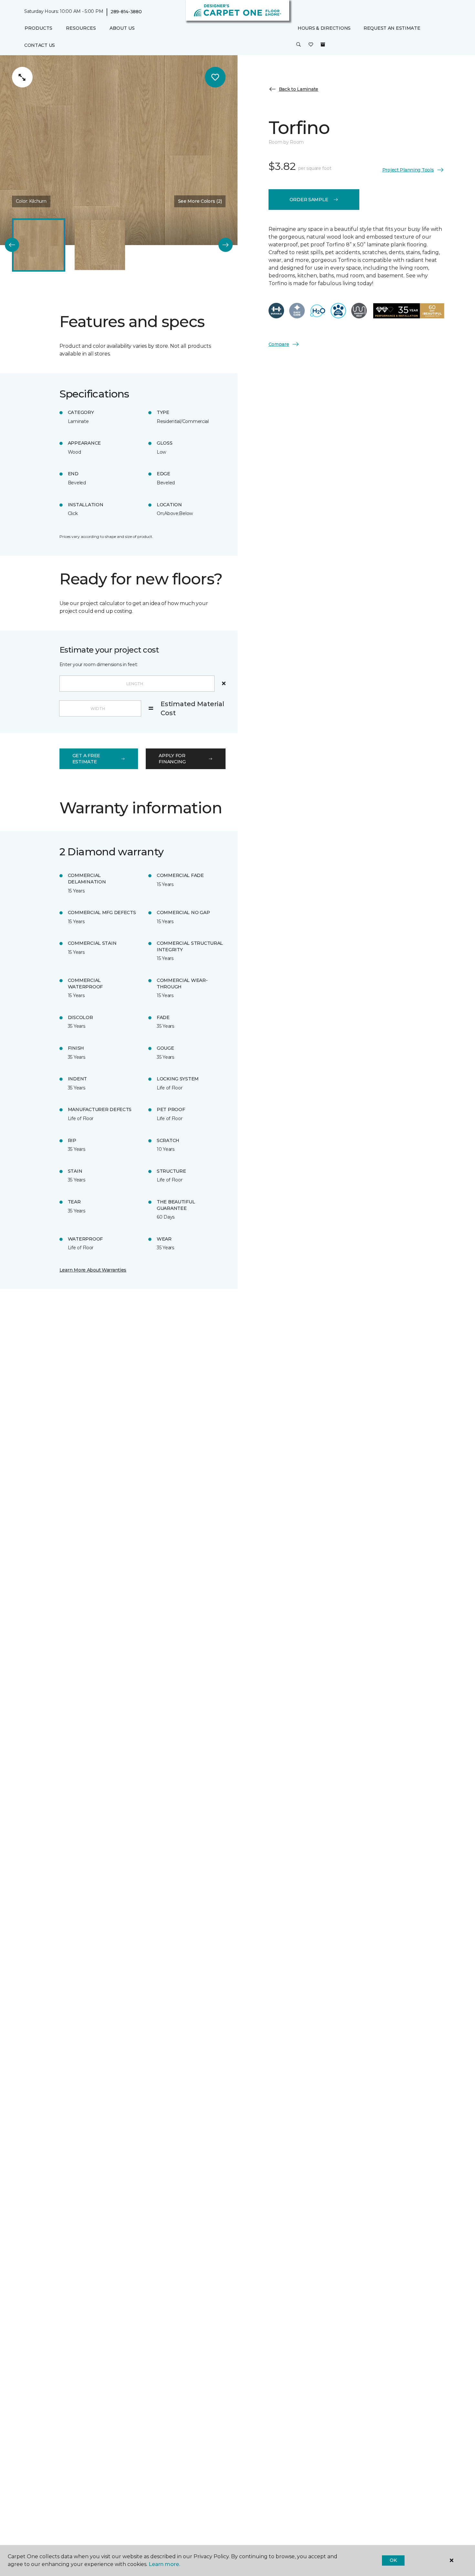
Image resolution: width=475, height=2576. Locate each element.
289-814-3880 (126, 12)
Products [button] (38, 28)
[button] (299, 45)
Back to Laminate (299, 89)
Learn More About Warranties (93, 1270)
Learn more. (164, 2564)
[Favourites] (311, 45)
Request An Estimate (392, 28)
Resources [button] (81, 28)
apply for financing (172, 759)
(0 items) (323, 45)
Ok (393, 2560)
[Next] (226, 245)
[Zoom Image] (22, 77)
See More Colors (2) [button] (200, 201)
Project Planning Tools (408, 170)
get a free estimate (86, 759)
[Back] (12, 245)
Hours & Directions (324, 28)
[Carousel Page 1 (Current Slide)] (39, 245)
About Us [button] (122, 28)
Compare (279, 344)
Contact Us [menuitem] (40, 45)
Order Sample (309, 200)
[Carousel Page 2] (100, 245)
